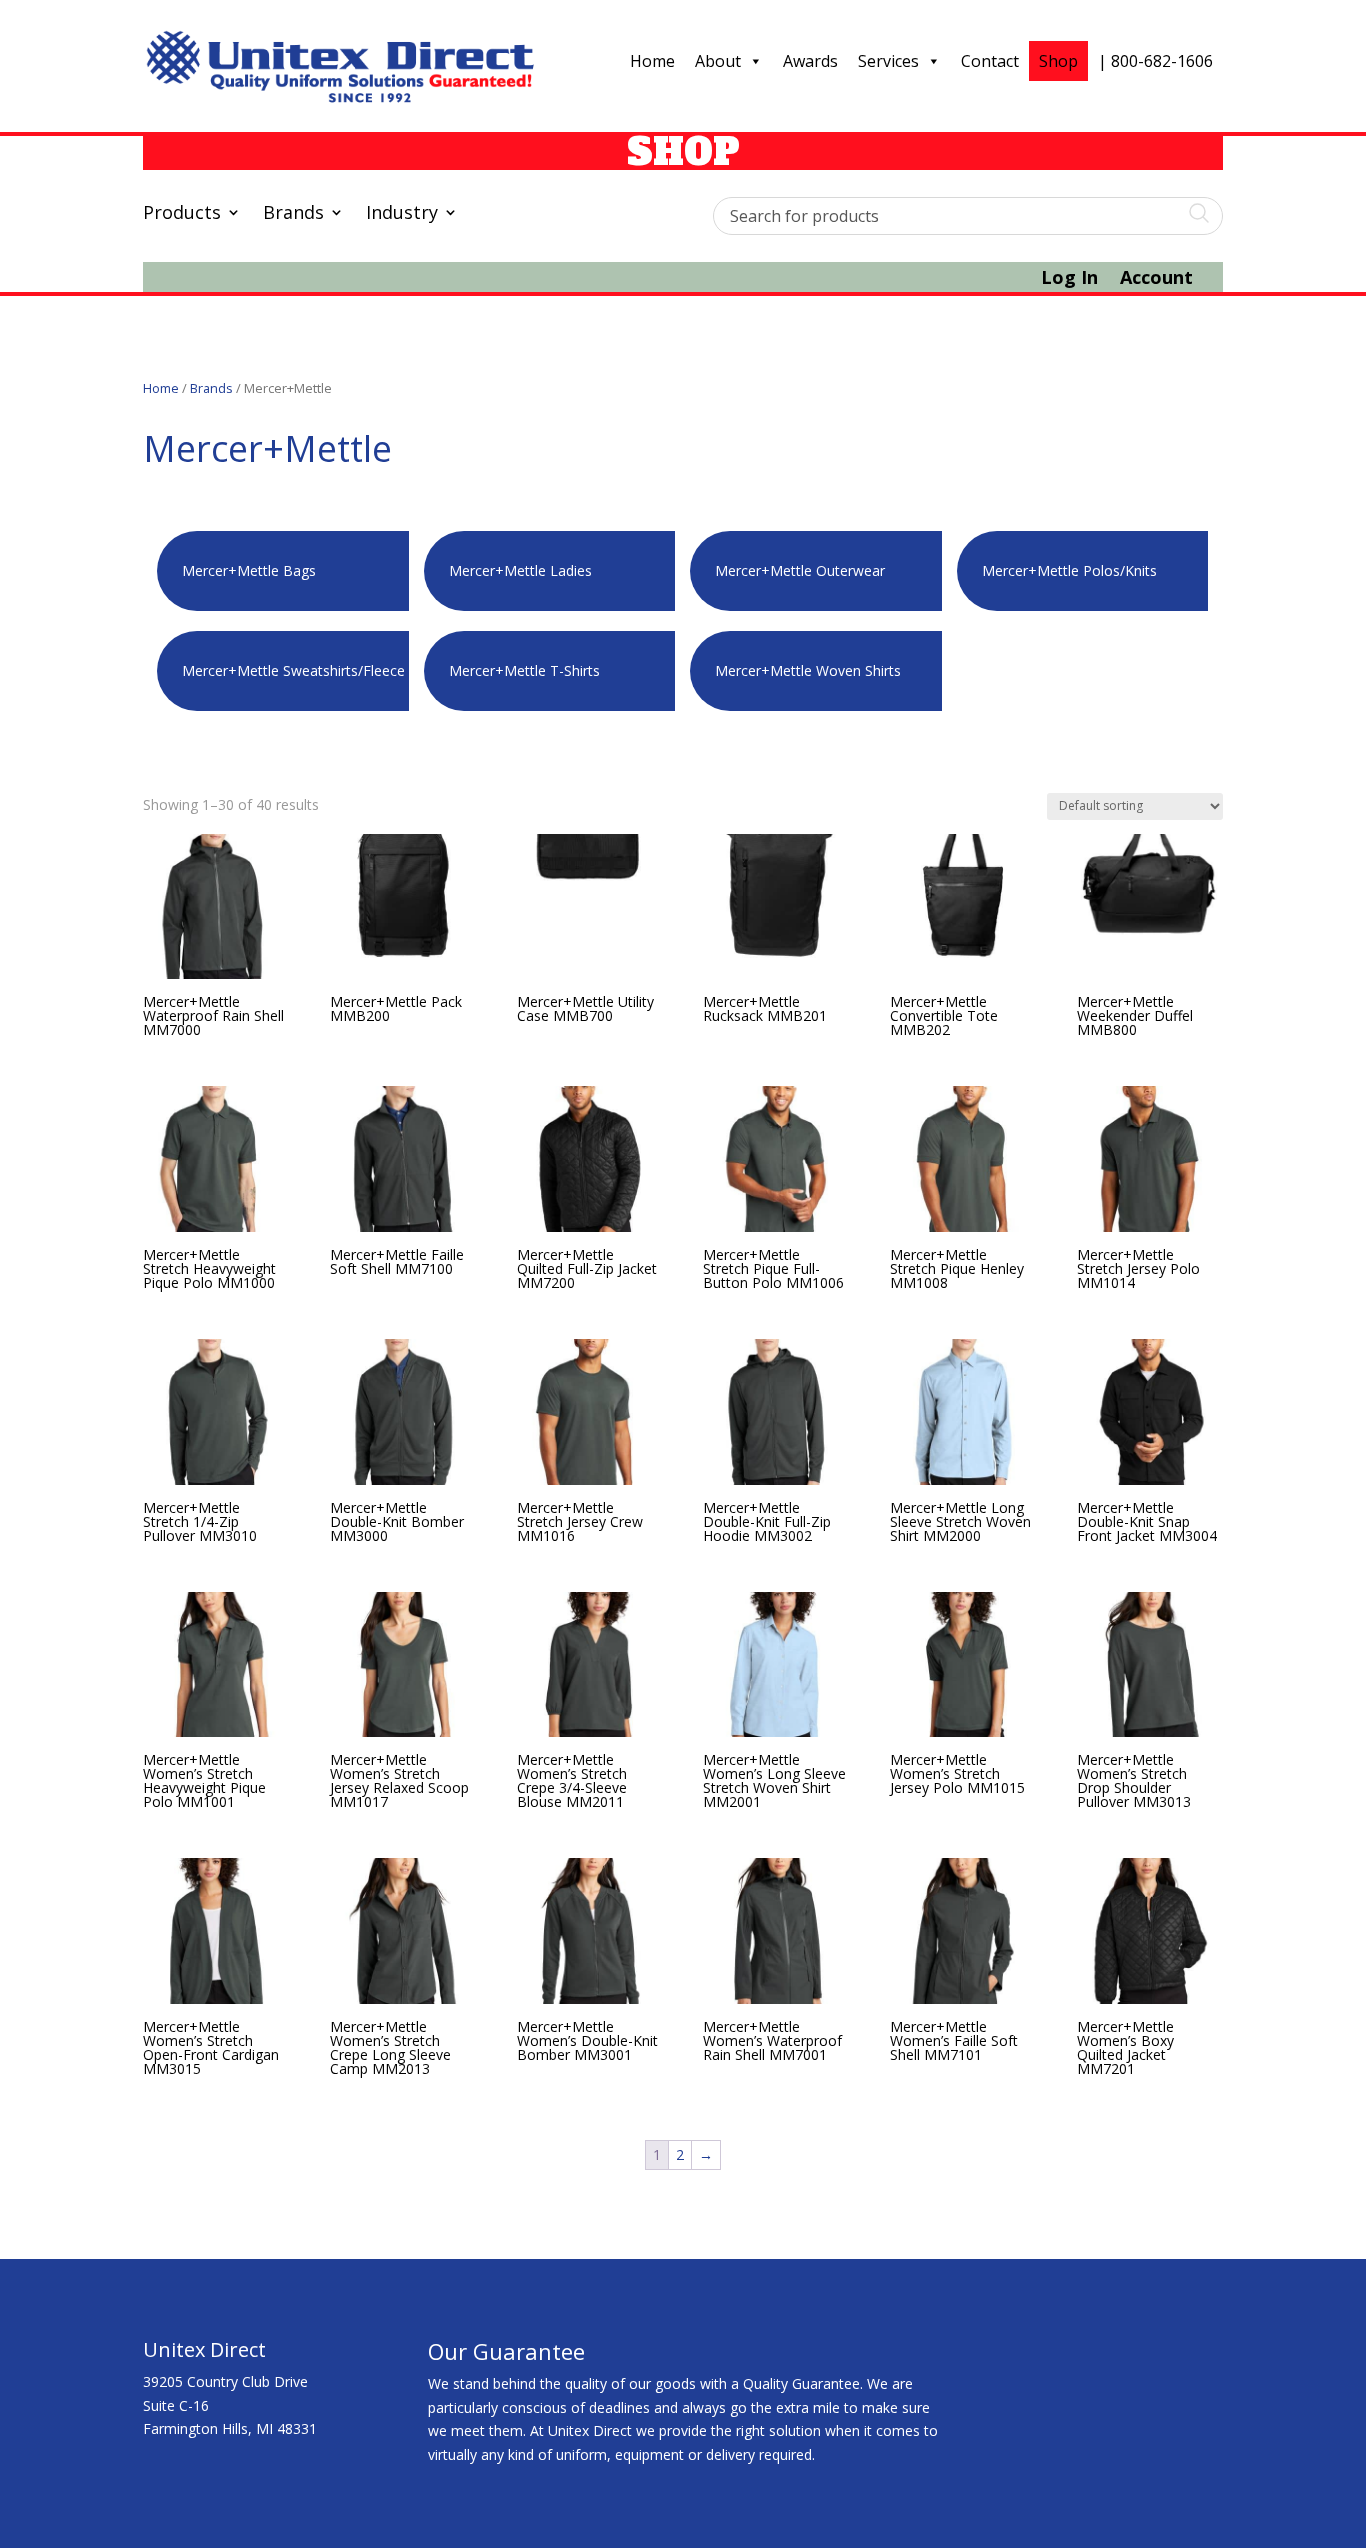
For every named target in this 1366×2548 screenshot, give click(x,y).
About (718, 61)
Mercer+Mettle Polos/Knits (1069, 570)
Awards (810, 61)
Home (652, 61)
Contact (990, 61)
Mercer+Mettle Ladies (520, 570)
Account (1156, 279)
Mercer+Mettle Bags (249, 570)
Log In (1069, 279)
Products (182, 214)
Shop (1058, 61)
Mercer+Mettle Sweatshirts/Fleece (293, 670)
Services (888, 61)
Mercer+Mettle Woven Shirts (808, 670)
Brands (293, 214)
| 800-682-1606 (1155, 61)
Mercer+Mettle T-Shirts (524, 670)
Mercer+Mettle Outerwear (800, 570)
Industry (402, 214)
